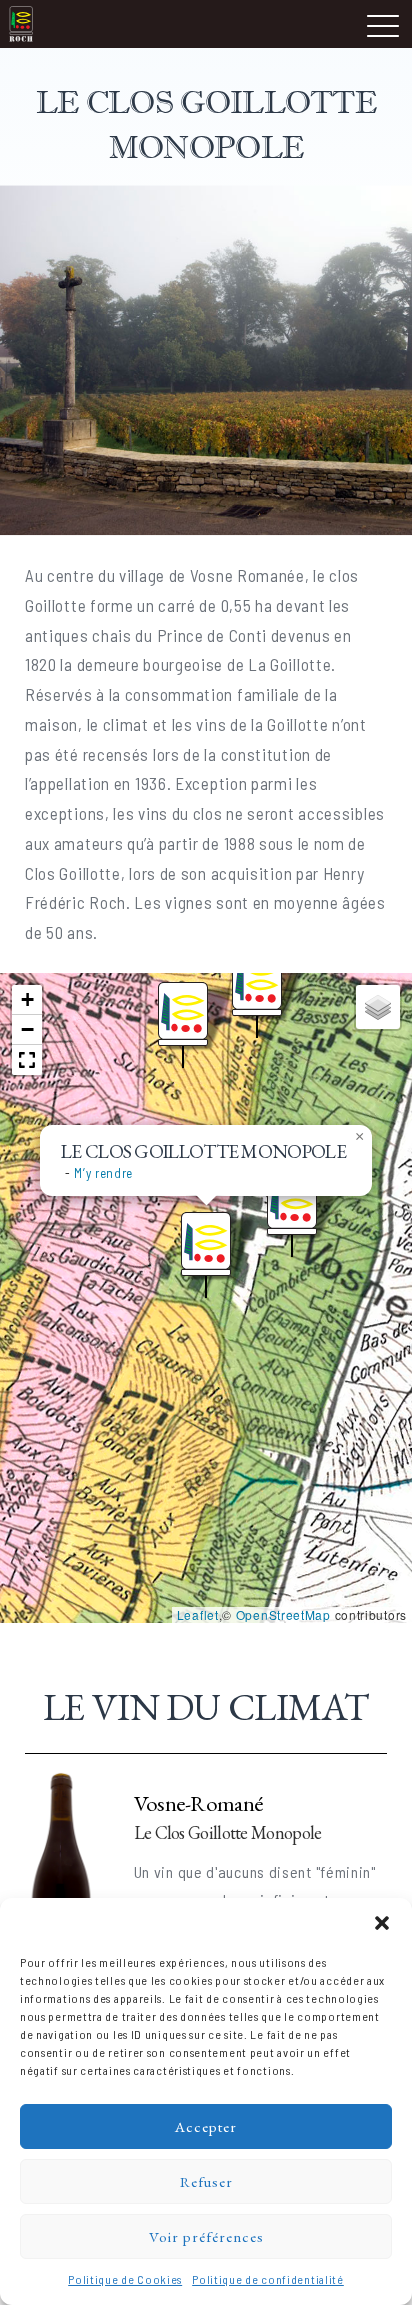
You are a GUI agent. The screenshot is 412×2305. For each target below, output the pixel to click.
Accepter (206, 2126)
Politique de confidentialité (268, 2279)
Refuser (206, 2181)
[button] (382, 1923)
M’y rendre (103, 1173)
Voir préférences (206, 2236)
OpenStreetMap (283, 1614)
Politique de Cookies (125, 2279)
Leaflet (198, 1614)
